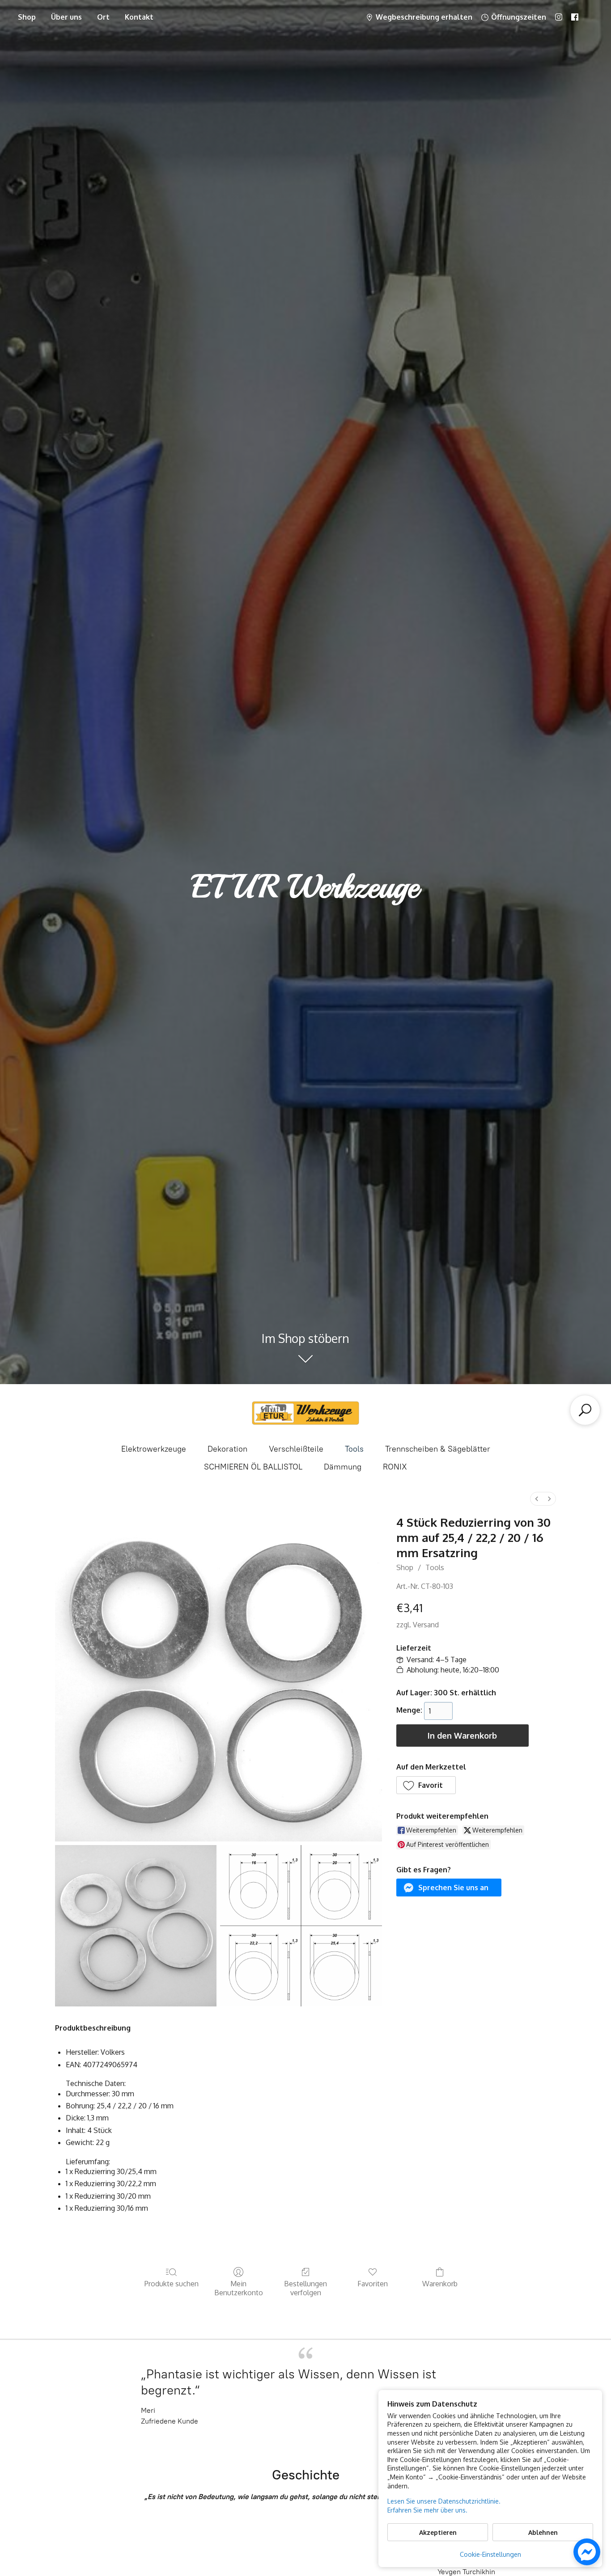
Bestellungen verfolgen (305, 2288)
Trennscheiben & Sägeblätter (438, 1449)
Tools (354, 1449)
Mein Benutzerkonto (239, 2288)
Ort (103, 17)
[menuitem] (537, 1499)
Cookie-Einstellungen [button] (490, 2554)
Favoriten (373, 2284)
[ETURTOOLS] (305, 1413)
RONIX (395, 1467)
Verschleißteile (296, 1449)
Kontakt (139, 17)
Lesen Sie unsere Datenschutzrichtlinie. (444, 2501)
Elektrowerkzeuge (154, 1449)
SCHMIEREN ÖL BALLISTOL (253, 1467)
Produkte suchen (172, 2284)
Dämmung (343, 1467)
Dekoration (227, 1449)
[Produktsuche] (585, 1410)
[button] (426, 1785)
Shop (27, 17)
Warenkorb (440, 2284)
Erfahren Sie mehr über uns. (427, 2510)
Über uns (66, 17)
